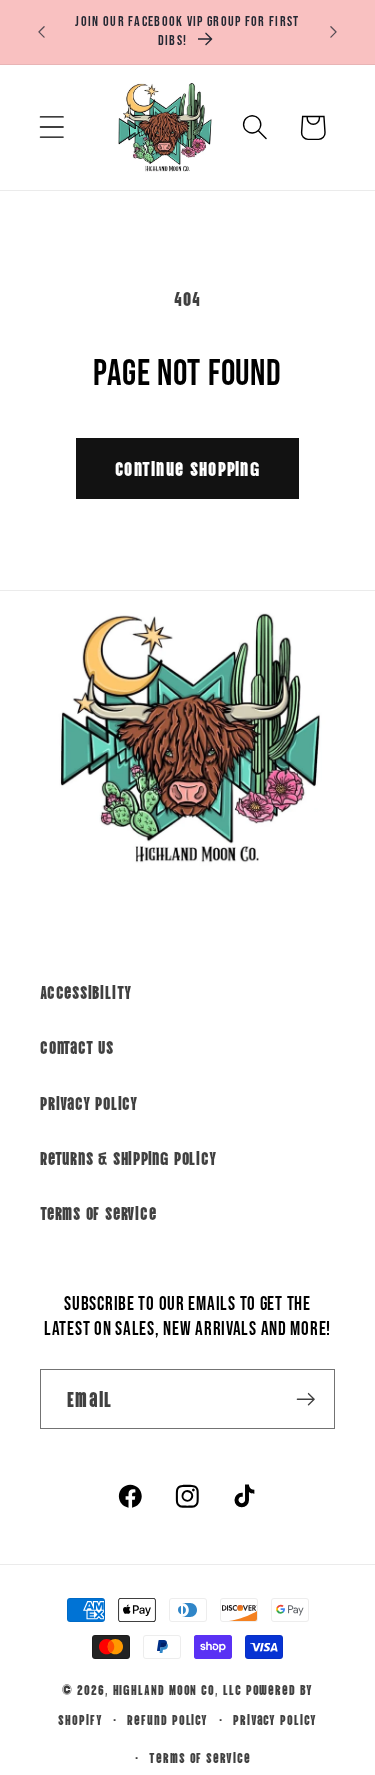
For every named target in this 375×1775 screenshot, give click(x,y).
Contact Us (77, 1046)
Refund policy (167, 1718)
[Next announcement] (334, 32)
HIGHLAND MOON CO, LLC (177, 1688)
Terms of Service (98, 1212)
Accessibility (86, 991)
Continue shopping (187, 467)
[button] (51, 127)
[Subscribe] (305, 1399)
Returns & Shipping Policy (128, 1157)
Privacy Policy (89, 1102)
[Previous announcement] (42, 32)
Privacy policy (275, 1718)
